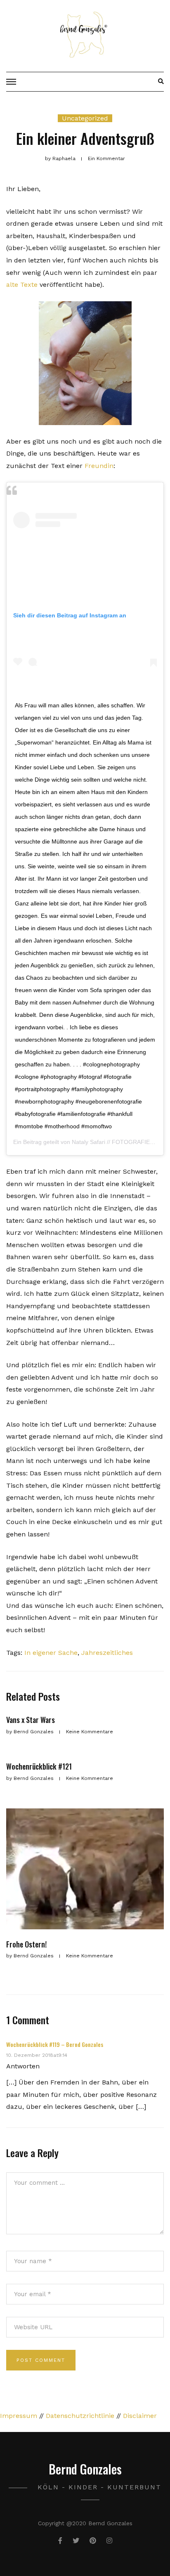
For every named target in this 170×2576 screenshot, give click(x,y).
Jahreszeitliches (107, 1653)
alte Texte (22, 285)
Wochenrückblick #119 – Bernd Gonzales (55, 2044)
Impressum (19, 2416)
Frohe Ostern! (26, 1944)
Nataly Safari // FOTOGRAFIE (111, 1142)
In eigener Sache (51, 1653)
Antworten (23, 2066)
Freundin (99, 466)
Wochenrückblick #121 (39, 1766)
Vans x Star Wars (31, 1720)
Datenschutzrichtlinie (80, 2416)
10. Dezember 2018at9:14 (37, 2055)
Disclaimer (140, 2416)
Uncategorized (85, 118)
